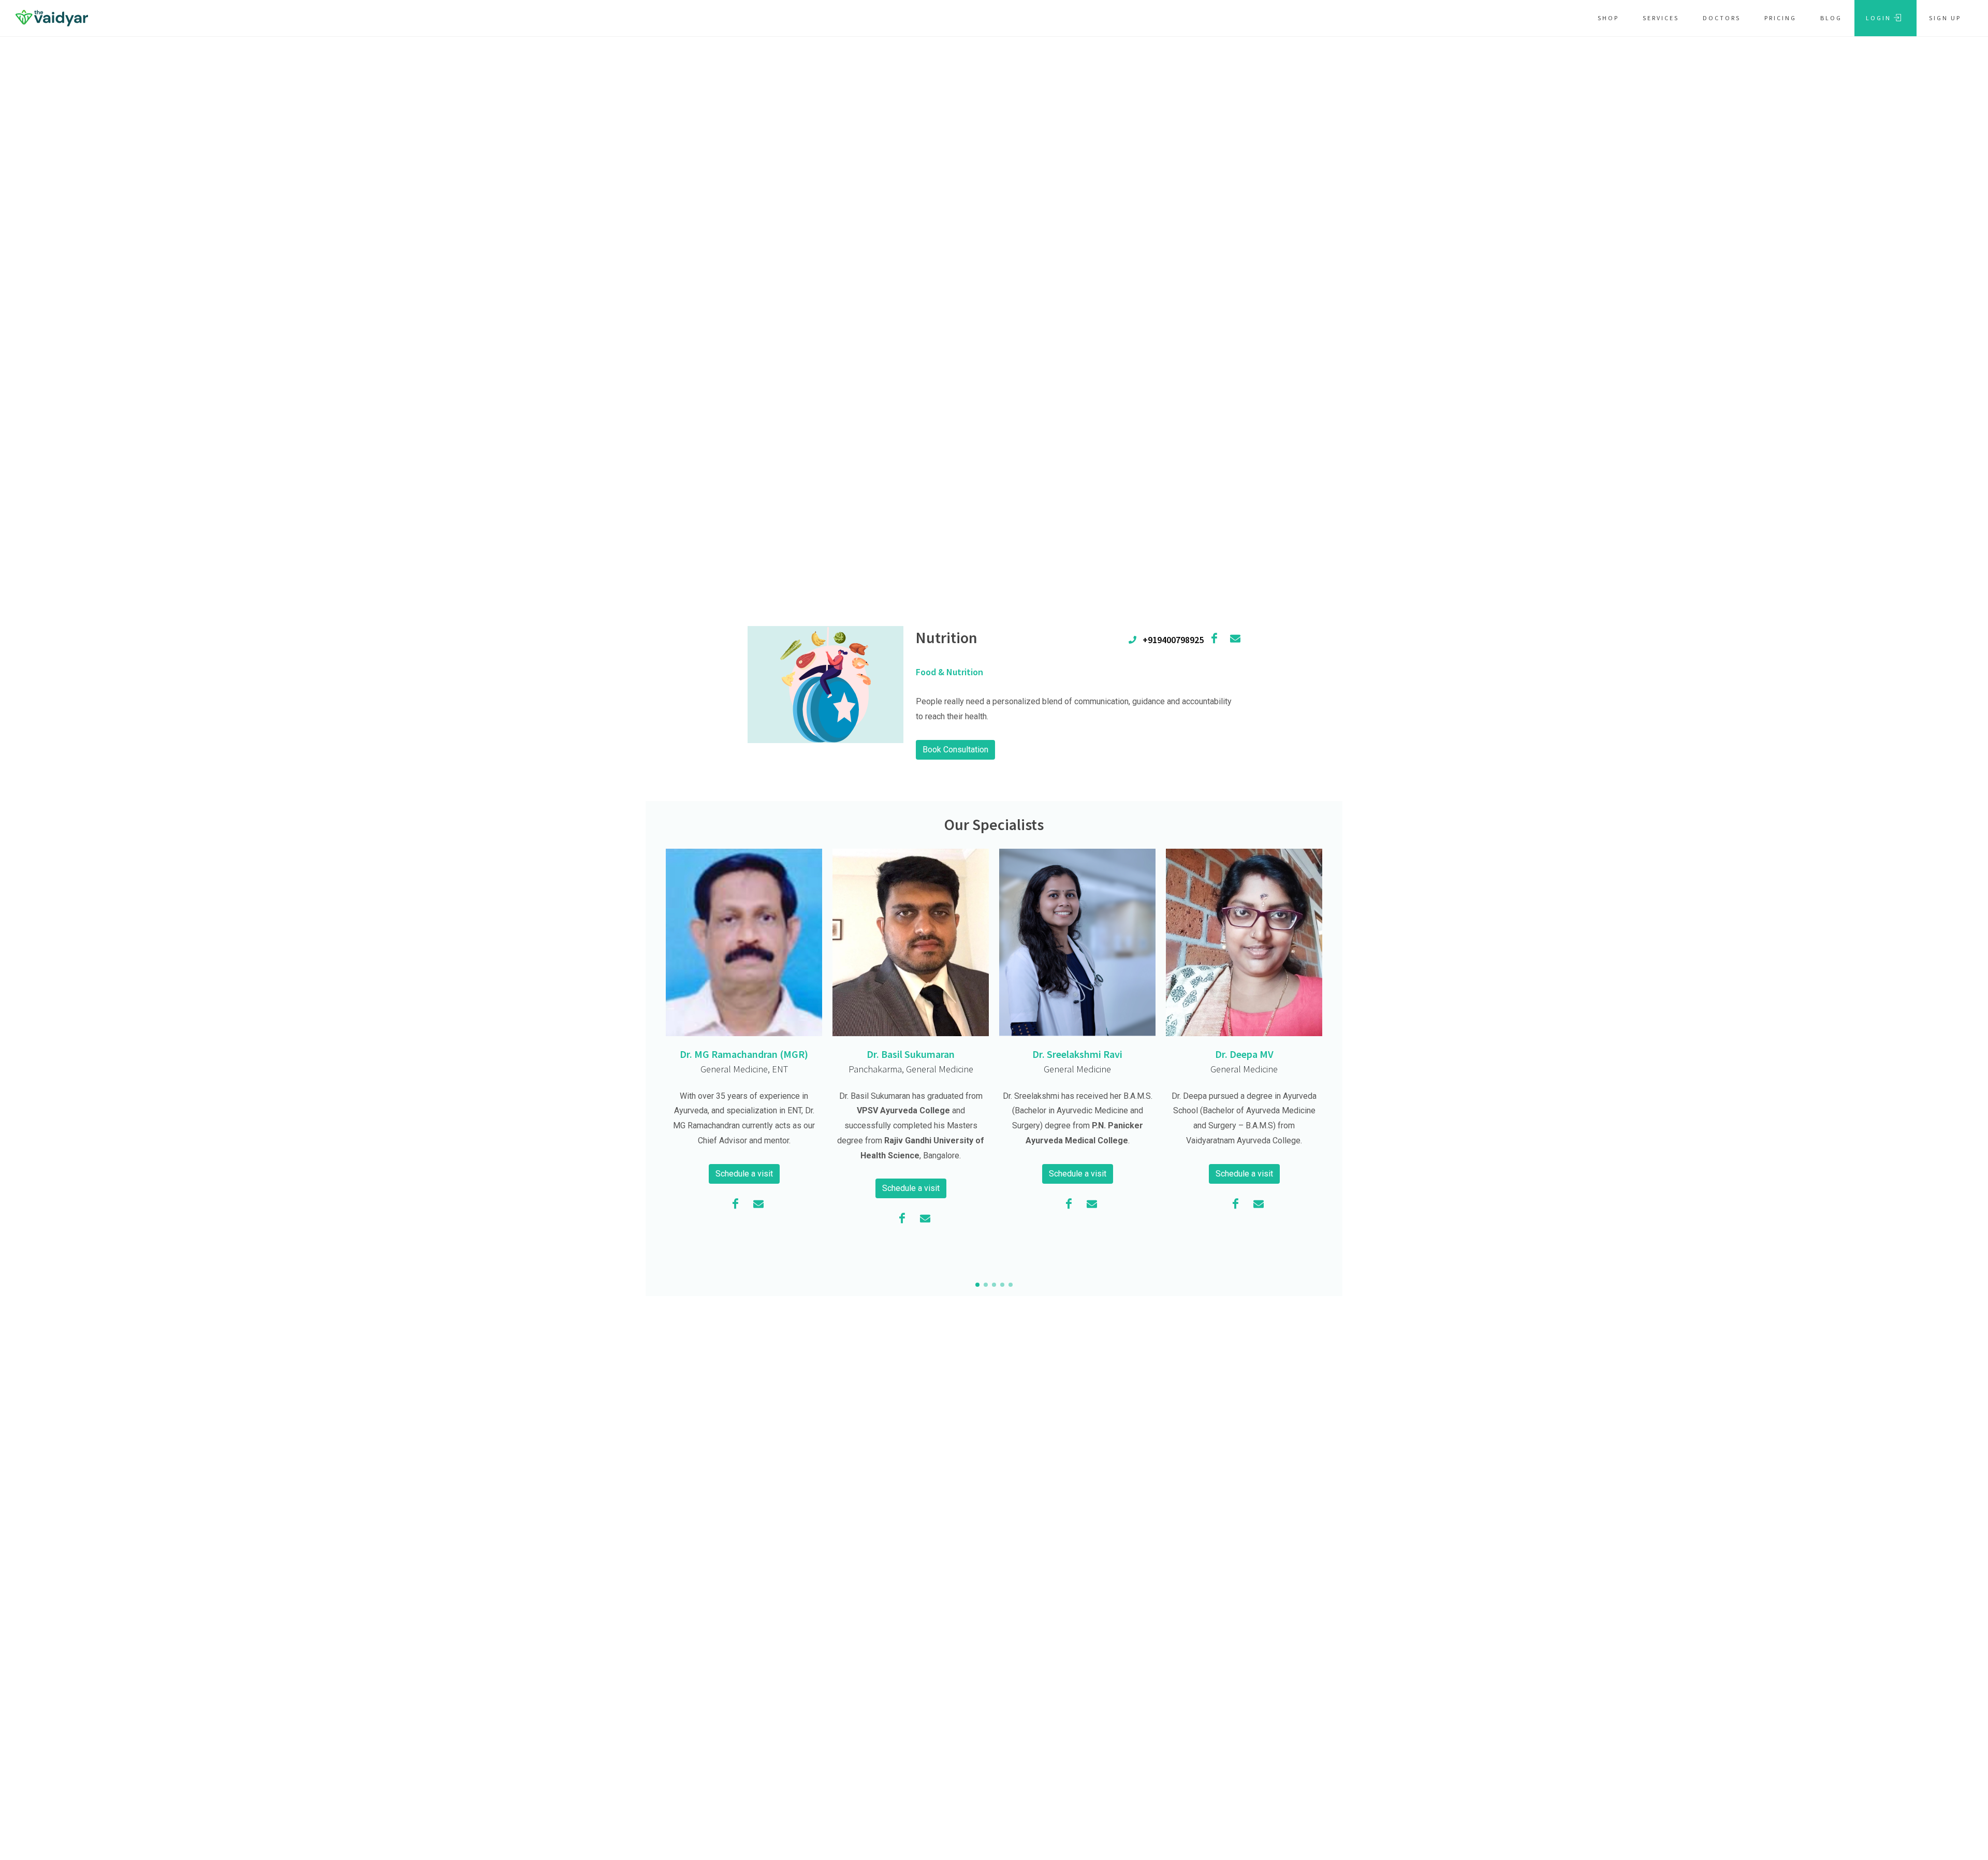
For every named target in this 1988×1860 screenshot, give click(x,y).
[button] (977, 1285)
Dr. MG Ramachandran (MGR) (744, 1054)
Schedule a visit (744, 1174)
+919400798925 (1170, 640)
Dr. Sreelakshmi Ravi (1077, 1054)
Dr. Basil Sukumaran (911, 1054)
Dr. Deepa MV (1244, 1054)
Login (1880, 18)
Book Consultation (955, 750)
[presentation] (1332, 1058)
